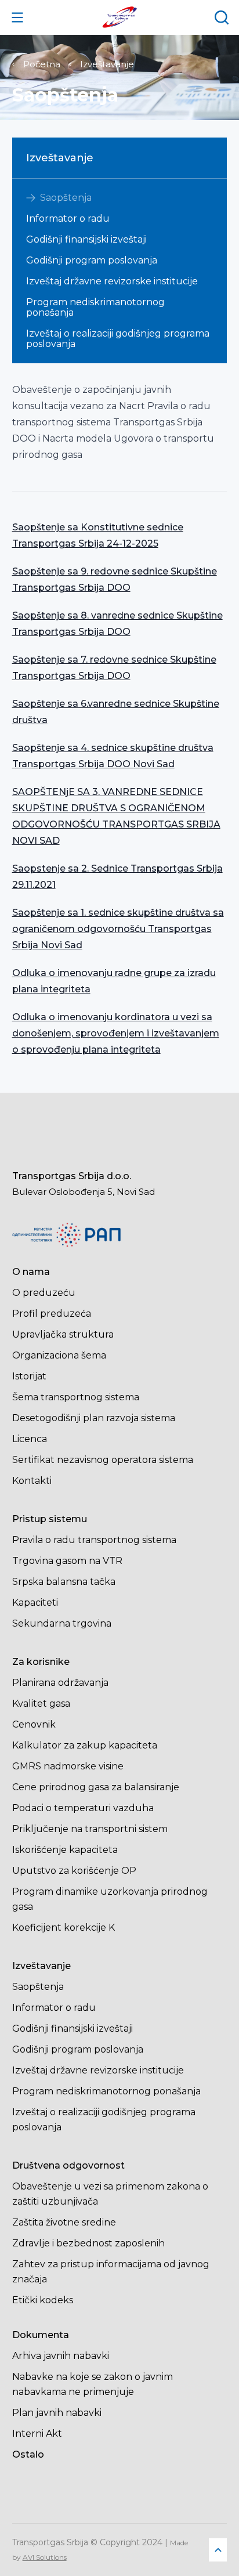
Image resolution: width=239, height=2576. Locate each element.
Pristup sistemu (50, 1519)
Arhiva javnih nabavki (61, 2356)
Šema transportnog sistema (76, 1397)
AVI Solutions (45, 2557)
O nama (31, 1272)
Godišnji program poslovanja (92, 261)
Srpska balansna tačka (64, 1582)
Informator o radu (68, 219)
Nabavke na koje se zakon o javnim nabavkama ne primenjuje (93, 2384)
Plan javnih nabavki (57, 2413)
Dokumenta (41, 2335)
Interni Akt (37, 2434)
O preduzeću (44, 1293)
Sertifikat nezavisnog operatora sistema (103, 1460)
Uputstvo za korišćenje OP (74, 1871)
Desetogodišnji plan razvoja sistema (94, 1418)
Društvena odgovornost (68, 2165)
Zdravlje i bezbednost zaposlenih (88, 2243)
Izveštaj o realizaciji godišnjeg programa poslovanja (118, 339)
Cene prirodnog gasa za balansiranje (96, 1787)
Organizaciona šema (59, 1355)
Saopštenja (66, 198)
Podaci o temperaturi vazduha (83, 1808)
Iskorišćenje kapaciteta (65, 1850)
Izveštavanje (107, 64)
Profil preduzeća (52, 1314)
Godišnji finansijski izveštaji (86, 240)
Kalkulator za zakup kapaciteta (85, 1745)
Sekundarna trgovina (62, 1623)
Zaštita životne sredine (64, 2222)
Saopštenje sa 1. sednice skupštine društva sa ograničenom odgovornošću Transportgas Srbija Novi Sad (118, 929)
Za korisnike (41, 1662)
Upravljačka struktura (63, 1334)
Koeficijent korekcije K (64, 1928)
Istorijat (29, 1376)
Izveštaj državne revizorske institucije (112, 281)
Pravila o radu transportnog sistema (94, 1540)
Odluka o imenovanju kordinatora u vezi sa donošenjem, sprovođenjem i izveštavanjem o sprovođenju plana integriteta (116, 1033)
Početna (42, 64)
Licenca (30, 1439)
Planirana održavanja (60, 1683)
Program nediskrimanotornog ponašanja (95, 308)
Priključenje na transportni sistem (90, 1829)
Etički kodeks (43, 2300)
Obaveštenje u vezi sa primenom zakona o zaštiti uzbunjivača (110, 2194)
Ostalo (28, 2454)
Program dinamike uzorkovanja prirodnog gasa (110, 1899)
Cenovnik (34, 1724)
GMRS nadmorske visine (68, 1766)
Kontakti (32, 1481)
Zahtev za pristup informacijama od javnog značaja (111, 2272)
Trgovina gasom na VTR (67, 1561)
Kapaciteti (35, 1603)
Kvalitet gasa (41, 1704)
